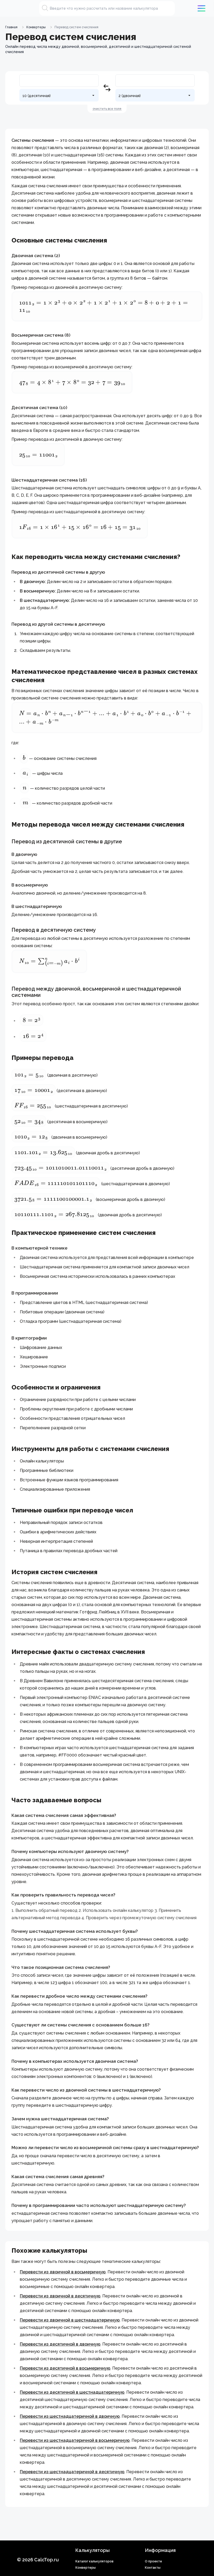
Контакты (153, 2568)
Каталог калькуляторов (94, 2561)
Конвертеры (36, 27)
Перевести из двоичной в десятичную (60, 2296)
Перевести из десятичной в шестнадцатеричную (72, 2392)
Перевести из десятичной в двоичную (60, 2344)
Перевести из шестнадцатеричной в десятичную (72, 2472)
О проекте (153, 2561)
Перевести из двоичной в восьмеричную (63, 2272)
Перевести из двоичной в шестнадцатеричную (70, 2320)
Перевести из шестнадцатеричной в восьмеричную (75, 2440)
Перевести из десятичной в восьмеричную (65, 2368)
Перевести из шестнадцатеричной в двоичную (70, 2416)
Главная (11, 27)
